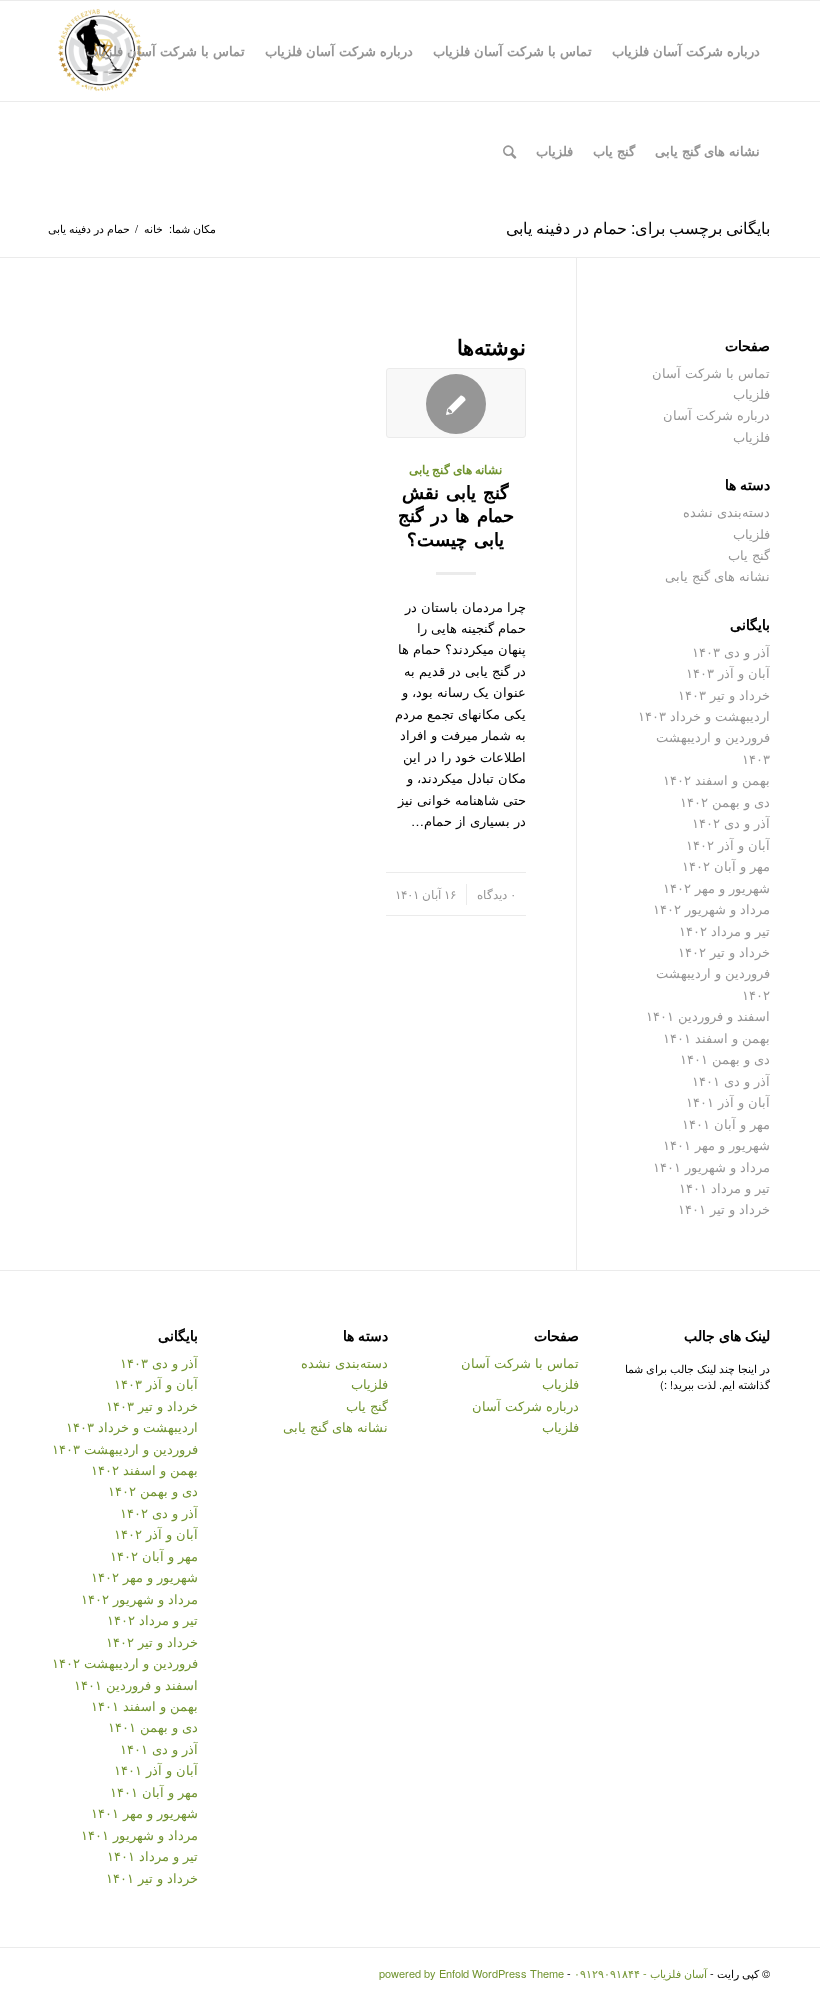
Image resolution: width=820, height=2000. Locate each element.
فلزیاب (751, 533)
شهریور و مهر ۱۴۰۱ (716, 1144)
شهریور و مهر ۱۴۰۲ (716, 887)
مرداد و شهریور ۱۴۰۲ (711, 908)
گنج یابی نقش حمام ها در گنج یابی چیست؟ (456, 515)
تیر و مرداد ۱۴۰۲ (724, 930)
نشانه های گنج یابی (455, 469)
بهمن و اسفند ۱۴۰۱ (716, 1037)
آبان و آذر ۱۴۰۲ (728, 844)
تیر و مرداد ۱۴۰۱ (724, 1187)
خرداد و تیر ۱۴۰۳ (724, 694)
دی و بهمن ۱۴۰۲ (725, 801)
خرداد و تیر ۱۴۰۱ (724, 1208)
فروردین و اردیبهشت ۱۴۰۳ (125, 1448)
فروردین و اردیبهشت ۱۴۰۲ (125, 1662)
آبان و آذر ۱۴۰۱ (728, 1101)
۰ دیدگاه (496, 894)
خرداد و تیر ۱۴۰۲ (724, 951)
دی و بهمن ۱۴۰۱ (725, 1058)
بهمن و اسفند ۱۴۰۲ (716, 779)
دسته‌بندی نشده (726, 511)
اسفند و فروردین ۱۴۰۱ (708, 1015)
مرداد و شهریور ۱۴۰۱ (711, 1166)
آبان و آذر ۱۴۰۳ (728, 672)
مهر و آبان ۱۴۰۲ (726, 865)
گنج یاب (749, 554)
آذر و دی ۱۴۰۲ (731, 822)
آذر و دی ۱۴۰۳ (731, 651)
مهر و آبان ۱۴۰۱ (726, 1123)
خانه (153, 228)
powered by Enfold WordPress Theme (471, 1973)
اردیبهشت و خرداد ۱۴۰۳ (704, 715)
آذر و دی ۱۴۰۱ (731, 1080)
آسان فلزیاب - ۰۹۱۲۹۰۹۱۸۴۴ (640, 1973)
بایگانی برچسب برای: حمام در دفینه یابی (638, 227)
